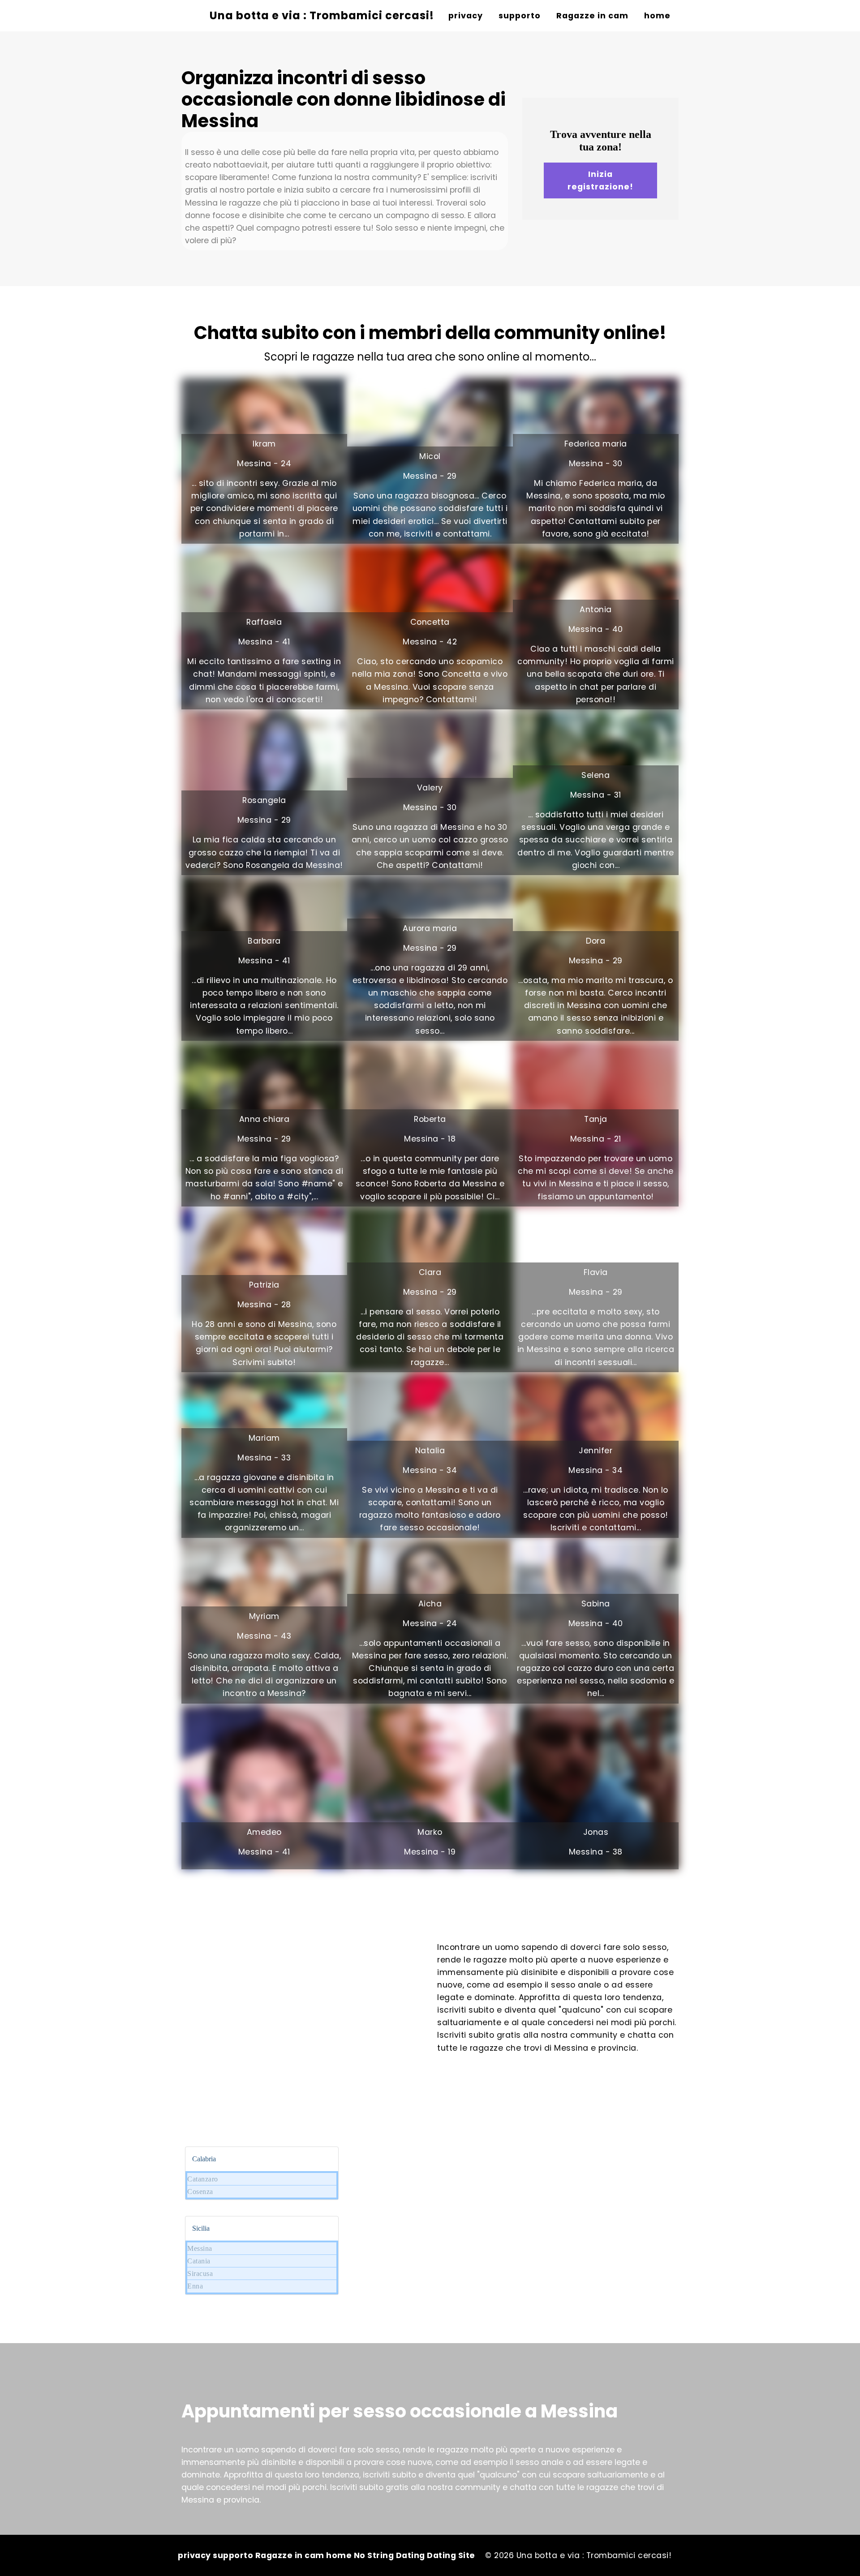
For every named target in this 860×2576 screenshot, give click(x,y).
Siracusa (200, 2273)
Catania (199, 2261)
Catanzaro (203, 2179)
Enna (195, 2286)
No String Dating (391, 2555)
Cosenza (200, 2192)
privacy (466, 16)
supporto (520, 16)
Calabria (204, 2159)
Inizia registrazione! (600, 180)
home (657, 16)
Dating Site (451, 2555)
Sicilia (201, 2228)
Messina (200, 2248)
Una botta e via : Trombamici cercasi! (322, 15)
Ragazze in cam (592, 16)
